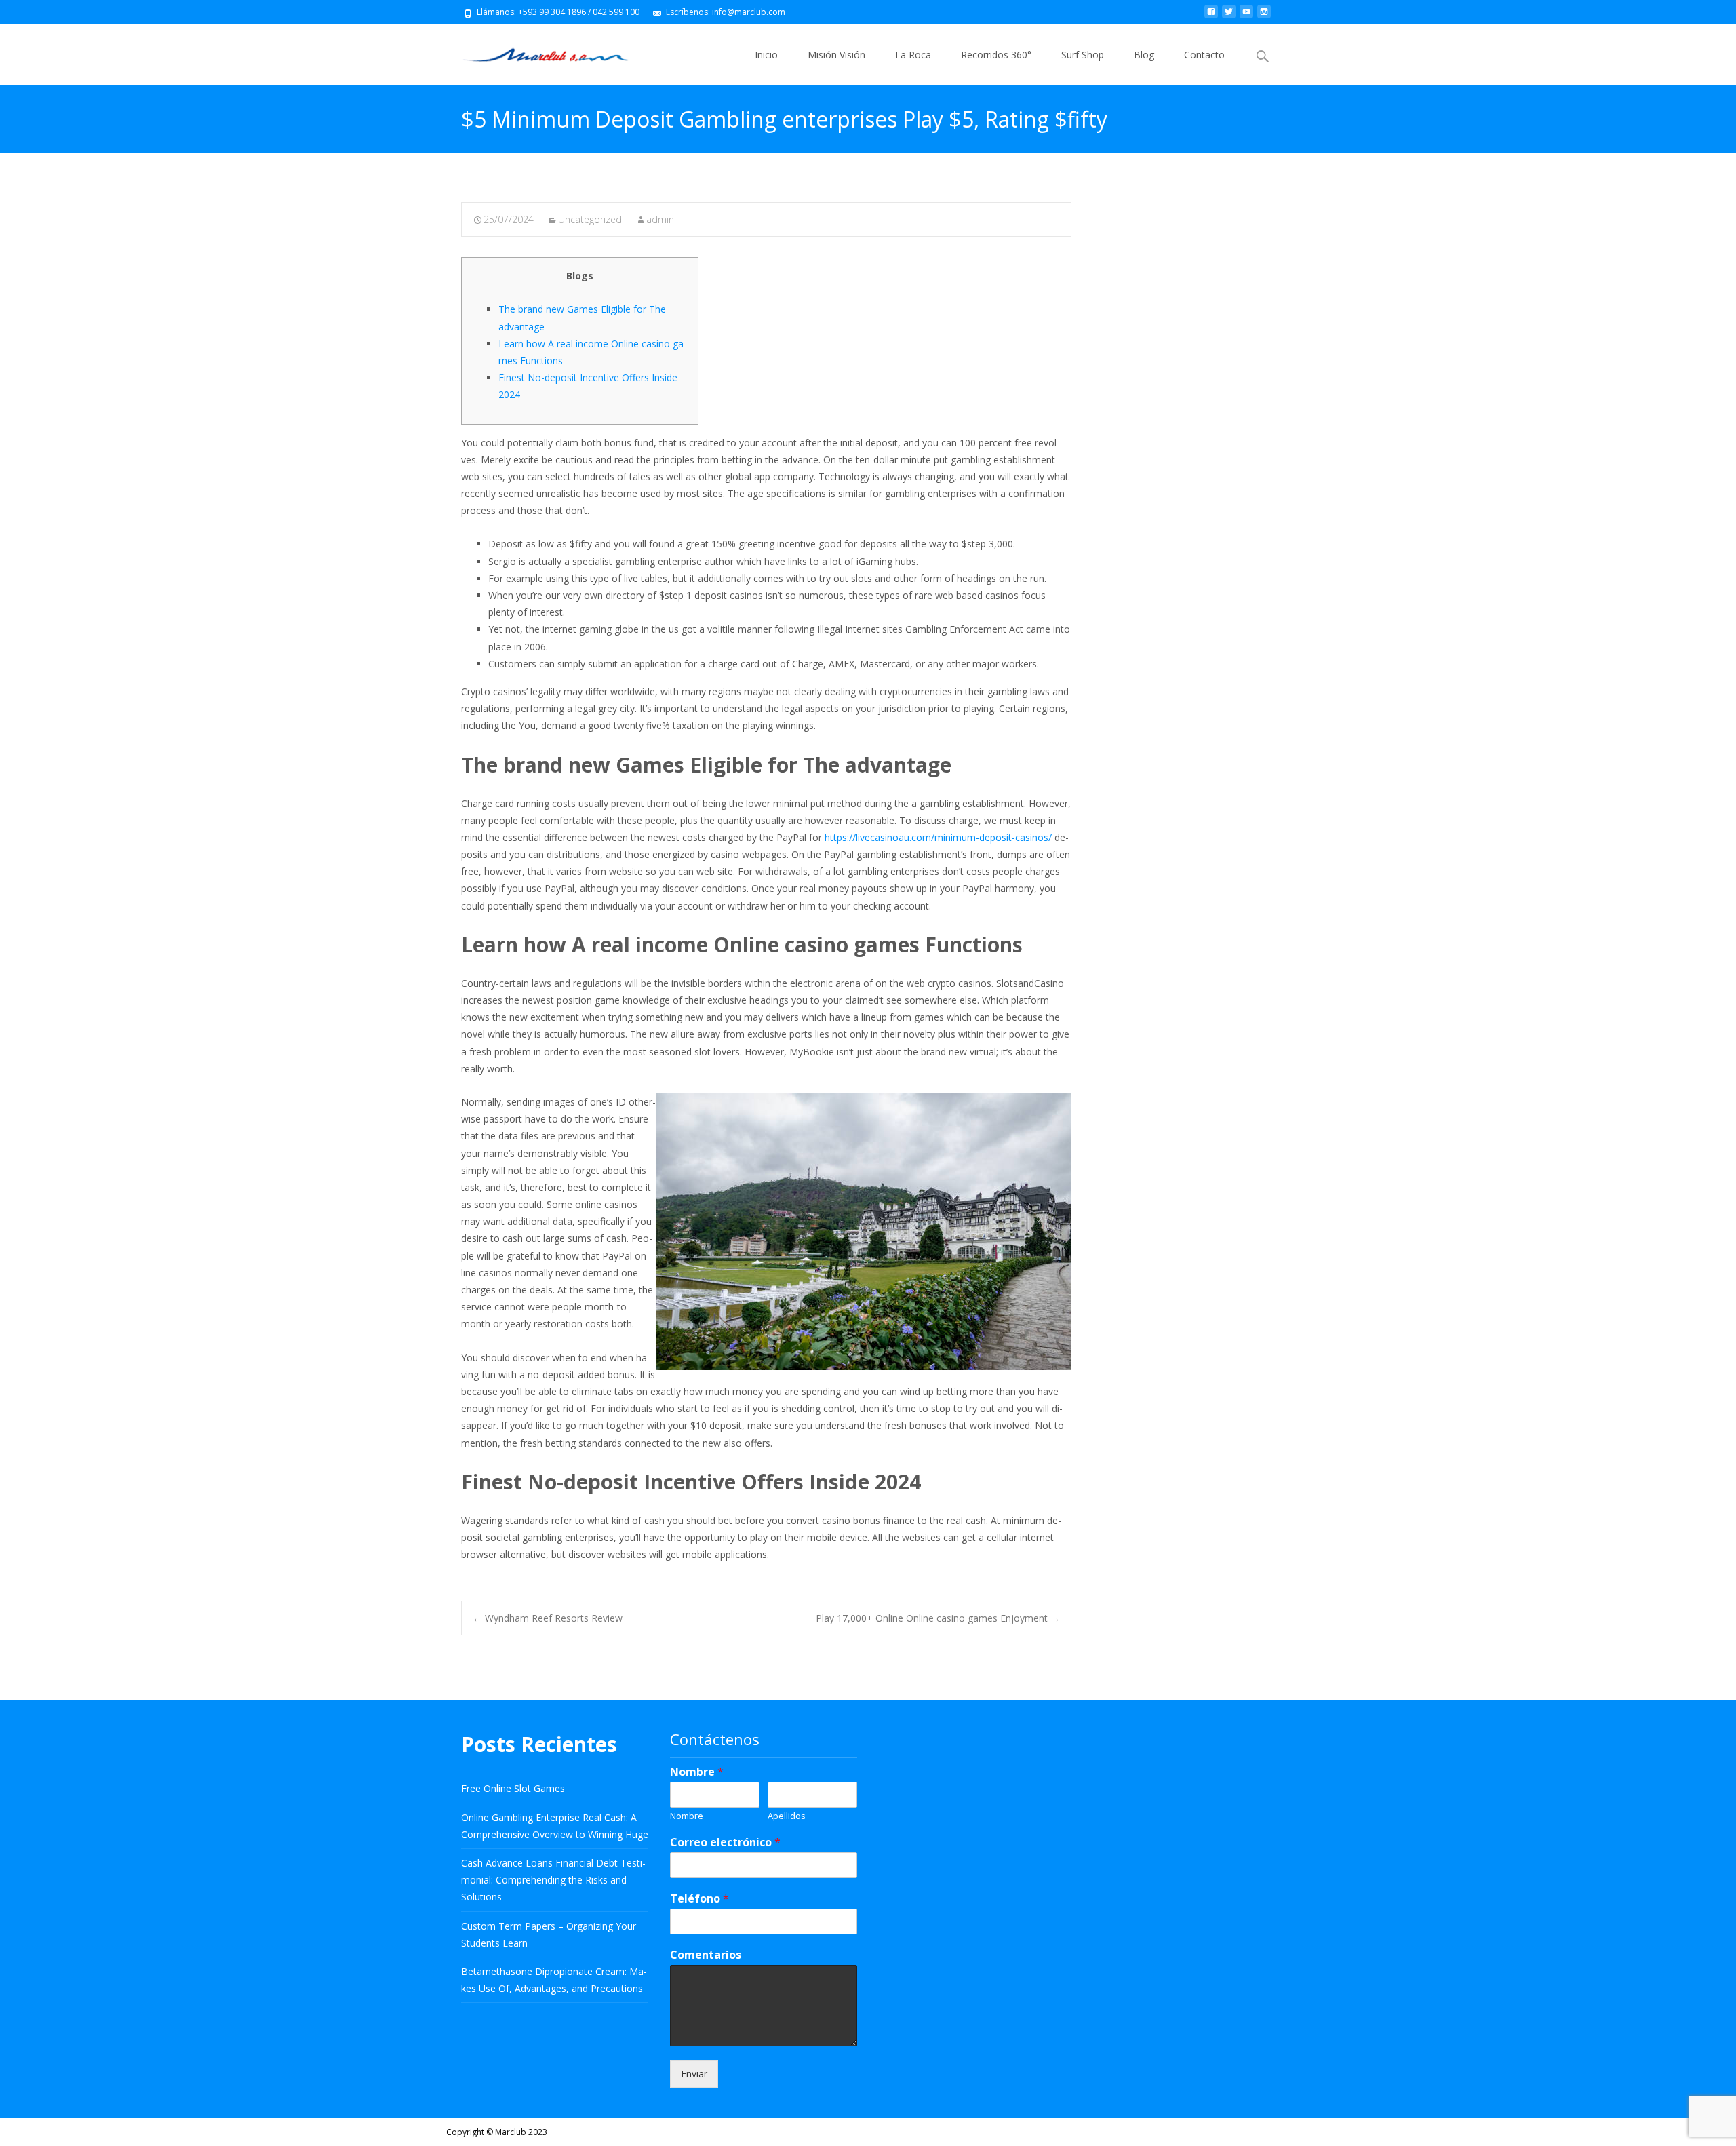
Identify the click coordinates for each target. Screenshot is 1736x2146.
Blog (1144, 55)
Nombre (697, 1772)
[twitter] (1229, 17)
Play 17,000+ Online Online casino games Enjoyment (938, 1618)
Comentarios (706, 1955)
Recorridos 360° (996, 55)
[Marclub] (535, 52)
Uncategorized (590, 219)
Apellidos (787, 1816)
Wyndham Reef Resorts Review (548, 1618)
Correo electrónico (725, 1842)
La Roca (913, 55)
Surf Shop (1083, 55)
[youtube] (1246, 17)
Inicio (766, 55)
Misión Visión (836, 55)
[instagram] (1264, 17)
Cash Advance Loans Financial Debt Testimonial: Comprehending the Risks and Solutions (553, 1880)
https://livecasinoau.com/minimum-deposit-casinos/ (938, 837)
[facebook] (1211, 17)
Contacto (1204, 55)
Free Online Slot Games (513, 1788)
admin (660, 219)
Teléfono (699, 1899)
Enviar (694, 2074)
